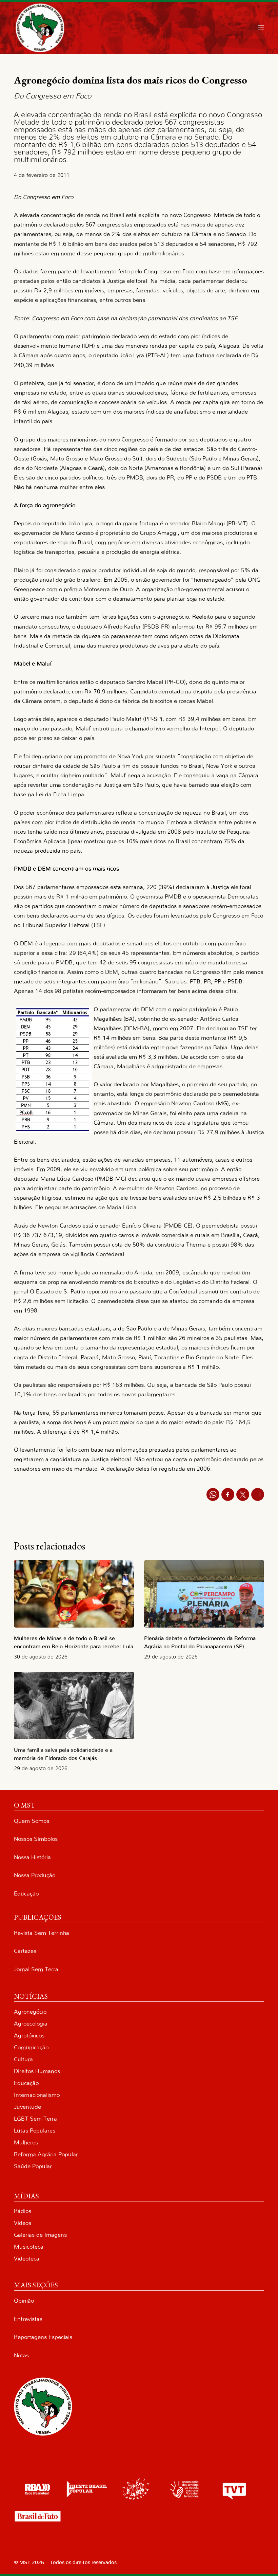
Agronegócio (30, 2012)
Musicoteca (29, 2247)
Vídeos (23, 2223)
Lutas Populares (35, 2131)
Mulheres (26, 2143)
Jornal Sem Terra (36, 1969)
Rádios (23, 2211)
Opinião (24, 2301)
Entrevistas (28, 2319)
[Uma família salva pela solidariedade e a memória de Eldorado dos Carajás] (74, 1706)
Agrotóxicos (29, 2036)
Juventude (27, 2107)
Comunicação (31, 2047)
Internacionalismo (37, 2095)
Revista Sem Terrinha (42, 1933)
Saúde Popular (33, 2166)
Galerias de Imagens (40, 2235)
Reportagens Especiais (43, 2337)
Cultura (23, 2059)
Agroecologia (31, 2024)
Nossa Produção (35, 1875)
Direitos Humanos (37, 2071)
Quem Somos (32, 1821)
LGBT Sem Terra (35, 2119)
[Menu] (261, 28)
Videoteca (27, 2259)
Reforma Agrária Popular (46, 2154)
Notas (21, 2355)
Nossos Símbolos (36, 1839)
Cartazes (25, 1951)
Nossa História (32, 1857)
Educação (26, 1894)
